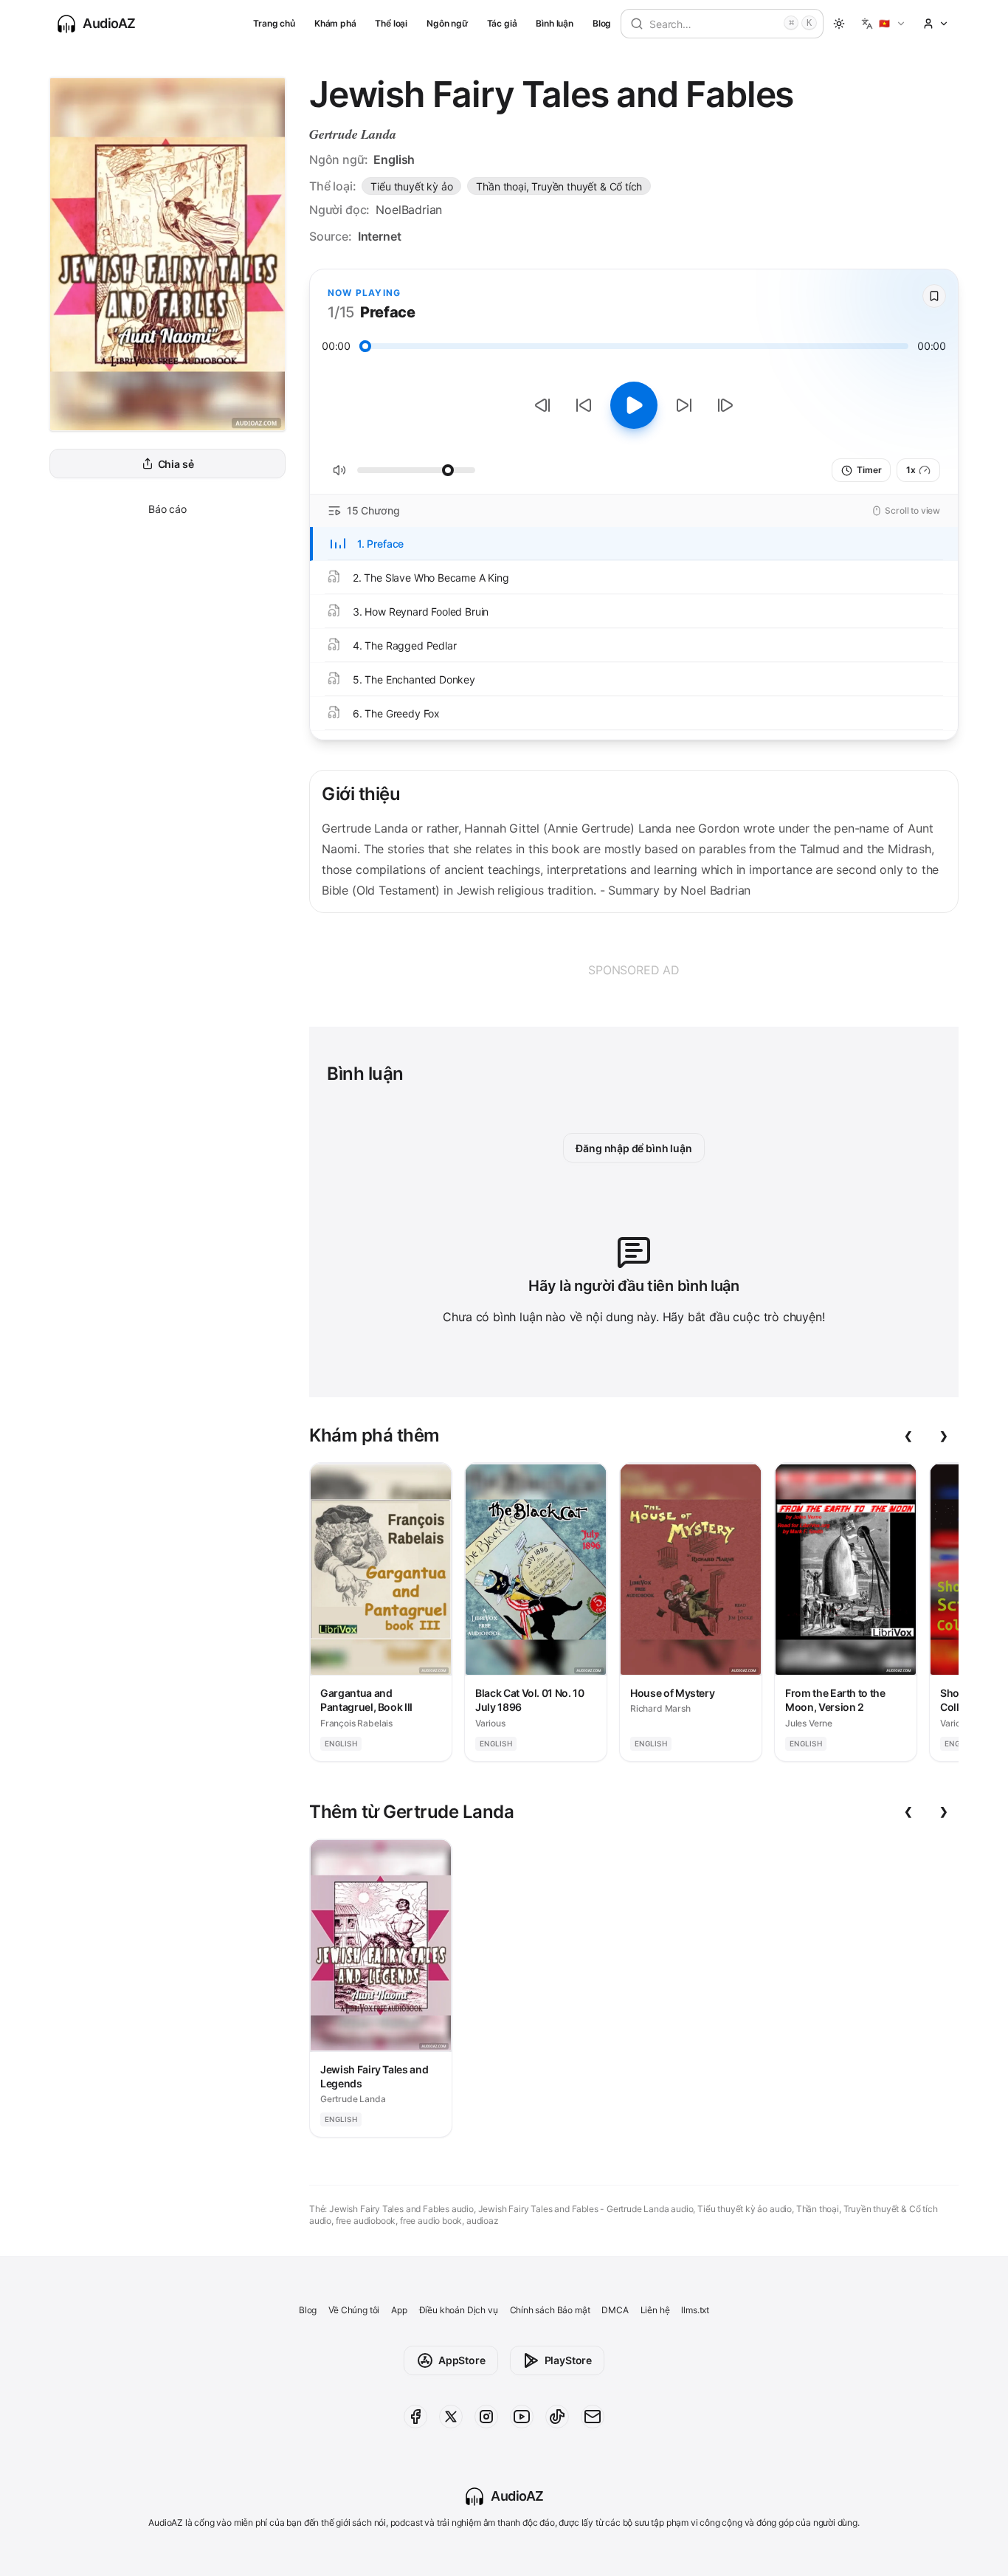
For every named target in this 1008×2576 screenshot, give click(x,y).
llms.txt (695, 2310)
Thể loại (391, 23)
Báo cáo (168, 509)
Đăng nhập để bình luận (634, 1148)
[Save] (934, 296)
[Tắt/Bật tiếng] (339, 470)
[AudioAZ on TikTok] (557, 2417)
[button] (884, 24)
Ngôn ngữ (447, 23)
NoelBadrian (409, 210)
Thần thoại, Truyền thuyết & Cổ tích (559, 186)
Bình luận (554, 23)
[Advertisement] (634, 970)
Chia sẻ (176, 464)
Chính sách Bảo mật (550, 2310)
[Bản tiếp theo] (725, 405)
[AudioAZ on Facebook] (415, 2417)
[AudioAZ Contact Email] (593, 2417)
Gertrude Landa (353, 134)
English (394, 159)
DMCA (615, 2310)
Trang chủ (274, 23)
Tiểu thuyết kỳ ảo (411, 186)
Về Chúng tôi (354, 2310)
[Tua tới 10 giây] (684, 405)
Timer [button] (869, 470)
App (399, 2310)
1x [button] (911, 470)
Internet (380, 236)
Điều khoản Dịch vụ (459, 2310)
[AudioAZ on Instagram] (486, 2417)
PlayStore (568, 2360)
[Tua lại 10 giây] (584, 405)
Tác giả (502, 23)
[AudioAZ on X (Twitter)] (451, 2417)
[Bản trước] (542, 405)
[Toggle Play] (634, 405)
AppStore (462, 2360)
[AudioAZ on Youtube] (522, 2417)
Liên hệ (655, 2310)
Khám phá (335, 23)
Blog (602, 23)
